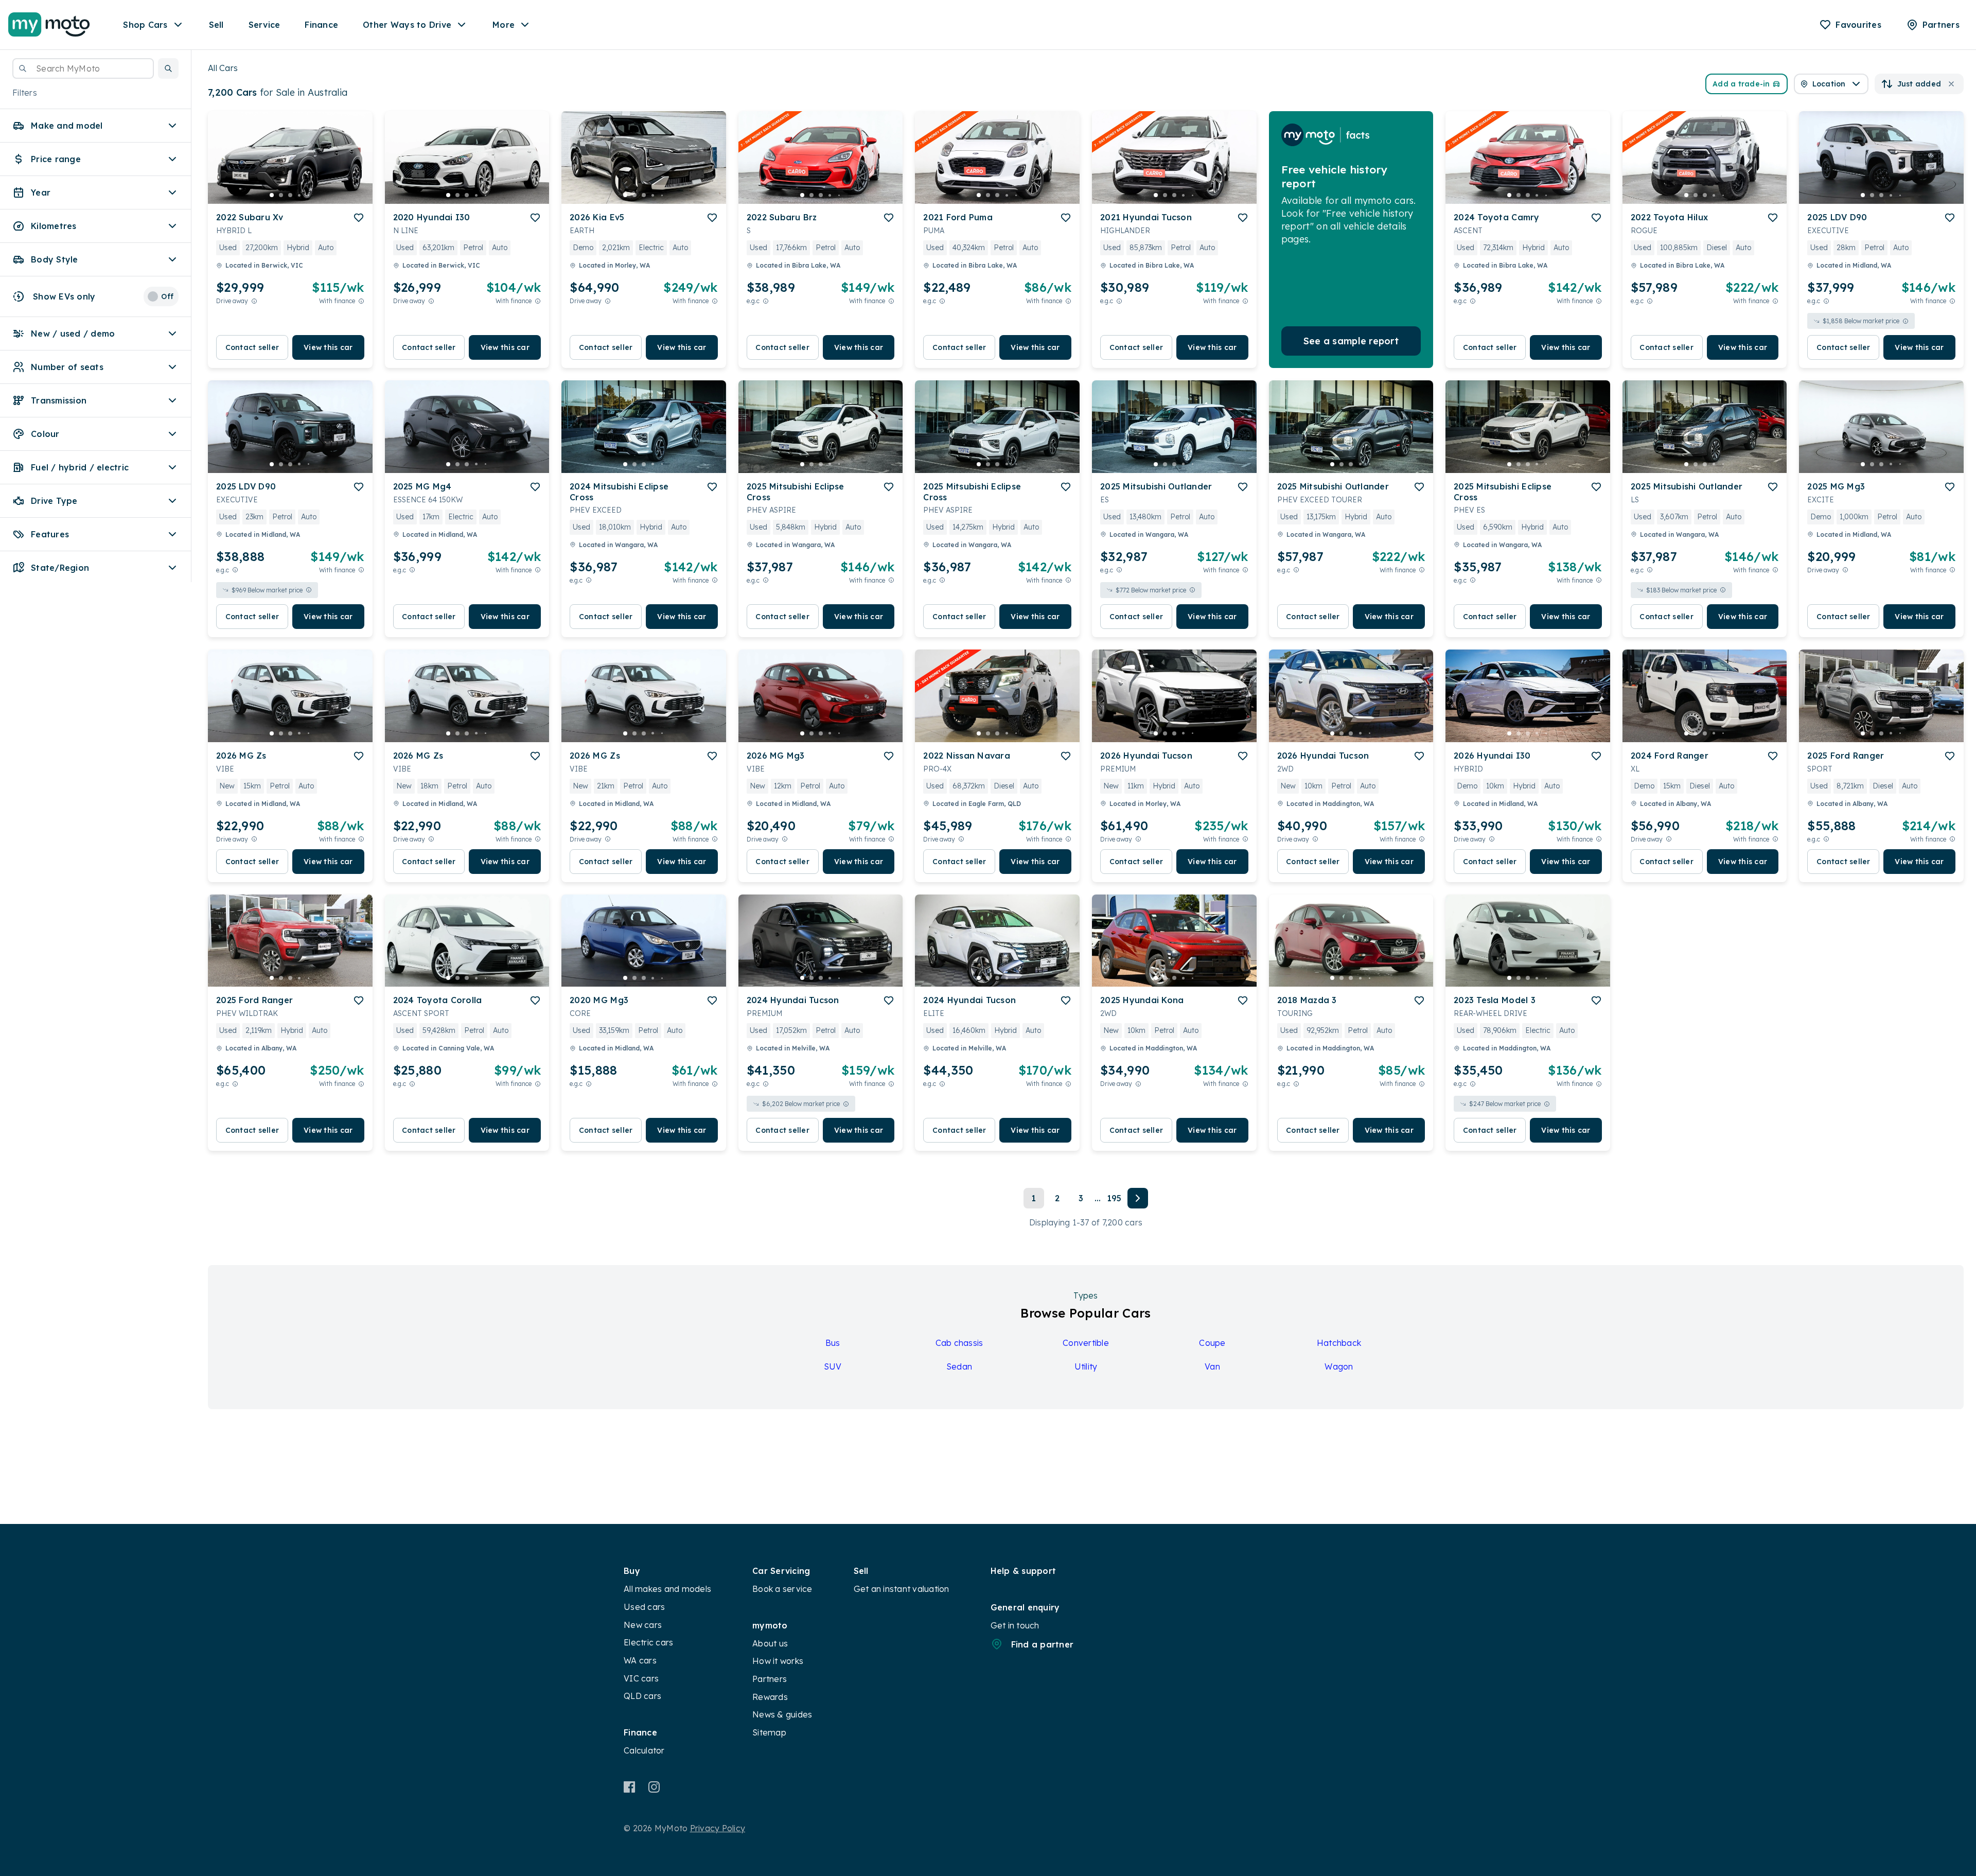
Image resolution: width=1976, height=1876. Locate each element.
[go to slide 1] (272, 195)
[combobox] (83, 68)
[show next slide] (357, 166)
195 (1114, 1198)
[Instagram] (654, 1787)
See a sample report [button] (1351, 341)
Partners (770, 1679)
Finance (321, 25)
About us (770, 1643)
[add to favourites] (359, 218)
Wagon (1339, 1366)
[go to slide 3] (290, 195)
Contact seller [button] (252, 347)
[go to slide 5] (309, 195)
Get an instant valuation (902, 1589)
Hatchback (1339, 1343)
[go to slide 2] (281, 195)
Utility (1086, 1366)
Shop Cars (145, 25)
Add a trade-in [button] (1741, 84)
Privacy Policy (718, 1828)
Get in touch (1015, 1625)
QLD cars (642, 1696)
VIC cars (641, 1678)
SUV (833, 1366)
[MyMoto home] (49, 25)
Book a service (782, 1589)
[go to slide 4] (299, 195)
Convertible (1086, 1343)
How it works (778, 1661)
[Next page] (1138, 1198)
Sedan (959, 1366)
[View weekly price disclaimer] (361, 301)
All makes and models (667, 1589)
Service (264, 25)
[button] (168, 68)
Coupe (1212, 1343)
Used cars (644, 1607)
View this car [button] (328, 347)
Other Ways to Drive (407, 25)
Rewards (770, 1697)
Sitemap (769, 1732)
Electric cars (648, 1642)
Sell (216, 25)
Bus (833, 1343)
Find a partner (1043, 1644)
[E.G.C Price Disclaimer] (766, 301)
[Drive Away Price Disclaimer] (254, 301)
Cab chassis (959, 1343)
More (504, 25)
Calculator (644, 1750)
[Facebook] (630, 1787)
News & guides (782, 1714)
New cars (643, 1625)
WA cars (640, 1660)
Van (1212, 1366)
